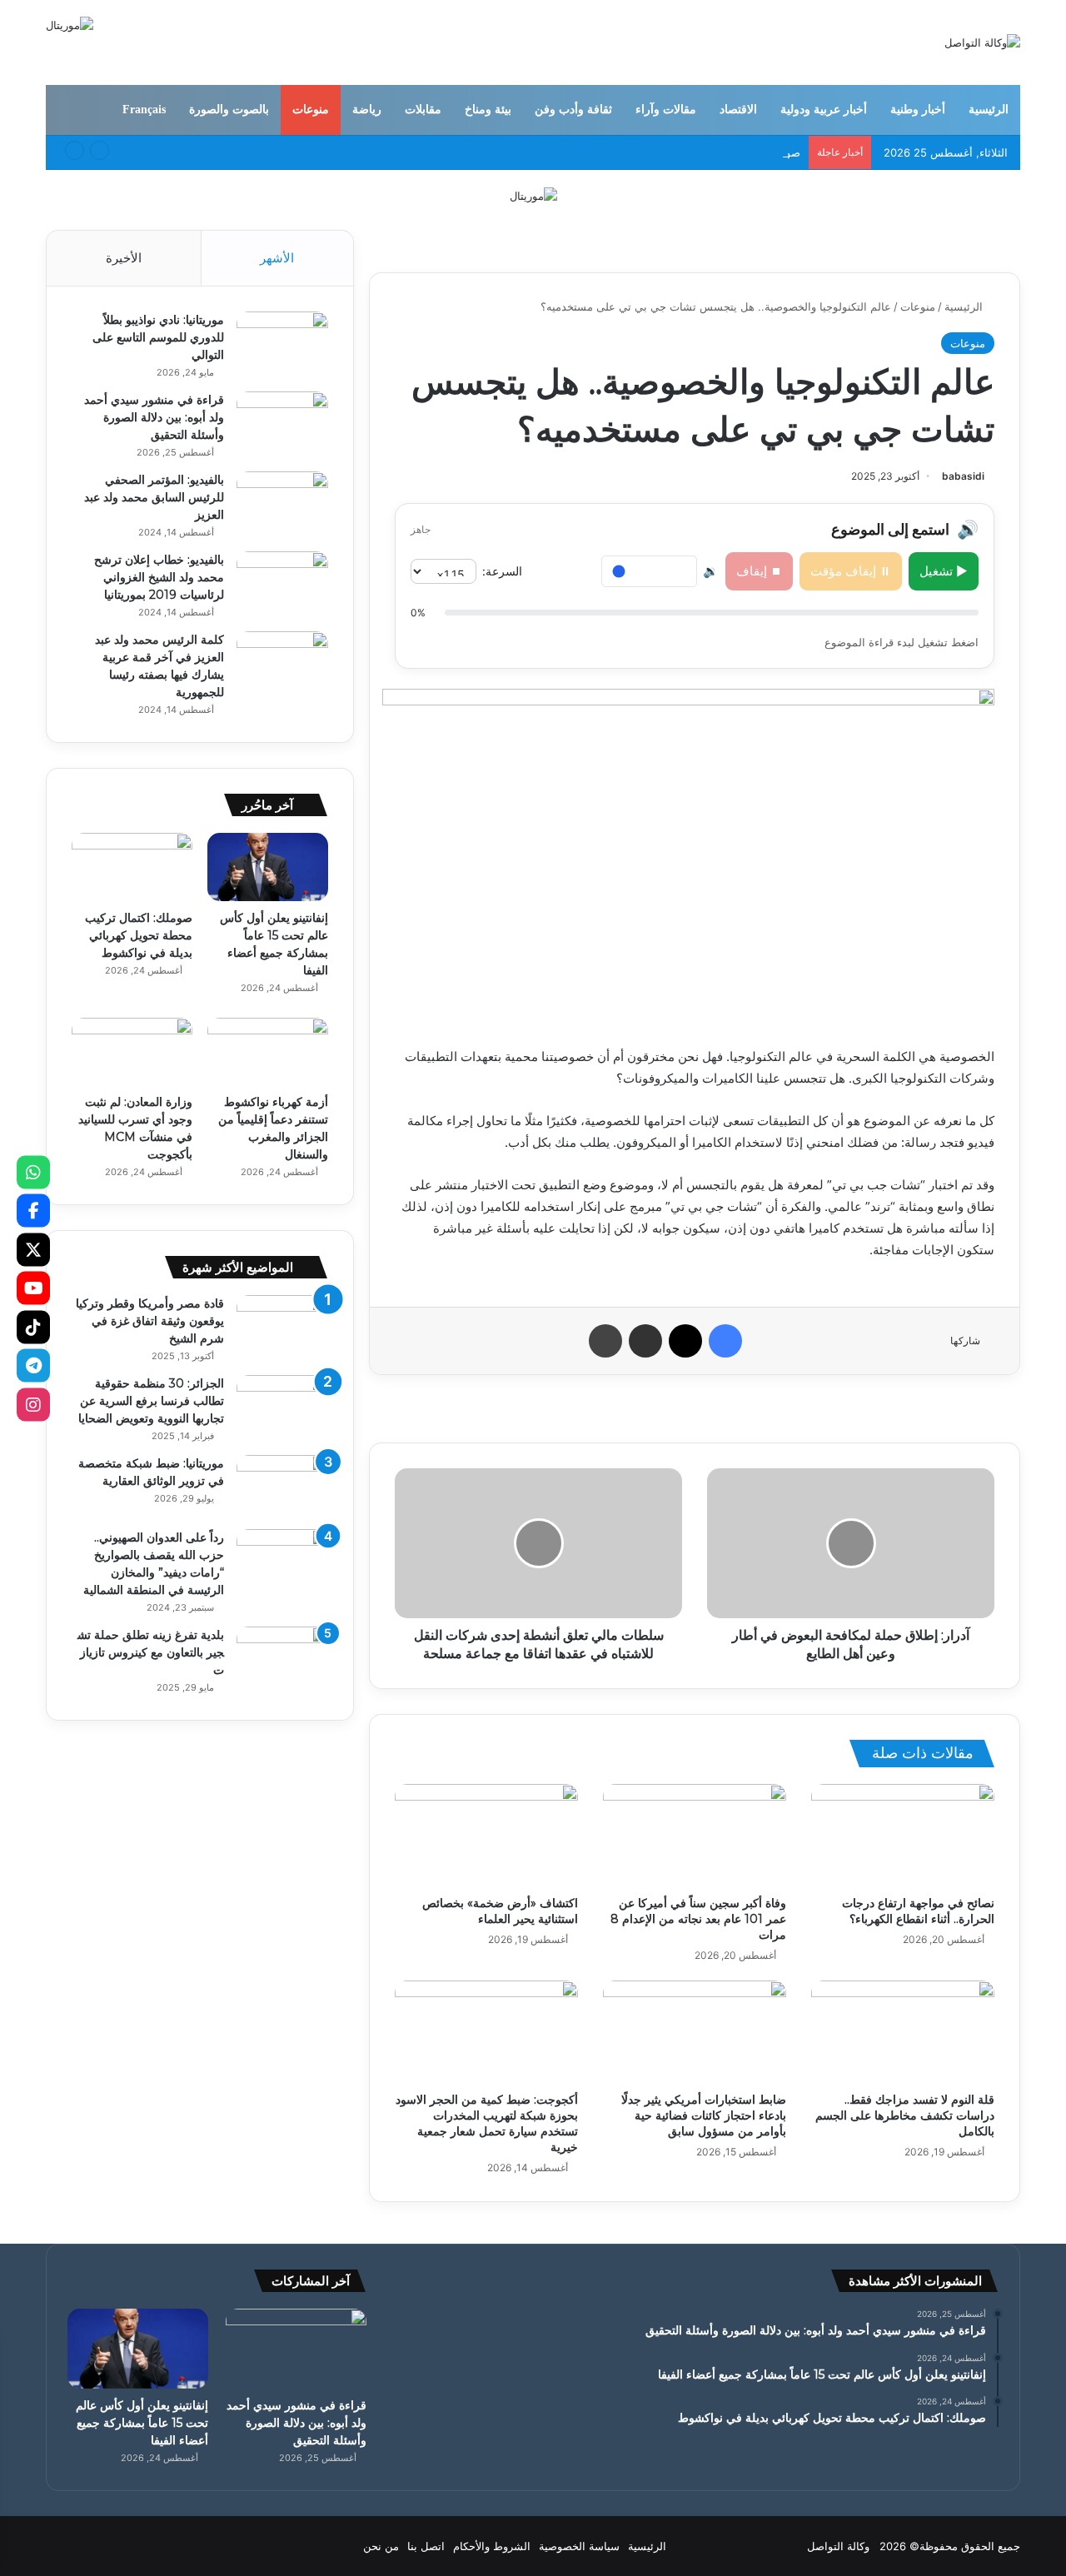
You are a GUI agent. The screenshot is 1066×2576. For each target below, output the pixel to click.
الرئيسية (989, 110)
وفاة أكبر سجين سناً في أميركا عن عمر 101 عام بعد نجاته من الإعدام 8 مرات (698, 1919)
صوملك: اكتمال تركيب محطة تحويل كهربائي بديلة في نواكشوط (655, 152)
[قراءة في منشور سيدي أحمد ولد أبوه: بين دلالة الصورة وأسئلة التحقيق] (282, 423)
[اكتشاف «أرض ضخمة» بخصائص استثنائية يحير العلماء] (486, 1836)
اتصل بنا (426, 2546)
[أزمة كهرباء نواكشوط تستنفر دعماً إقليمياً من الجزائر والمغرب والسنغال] (268, 1052)
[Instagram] (33, 1404)
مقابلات (423, 110)
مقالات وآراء (666, 110)
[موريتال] (533, 195)
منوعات (311, 110)
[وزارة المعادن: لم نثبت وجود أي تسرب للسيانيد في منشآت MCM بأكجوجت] (132, 1052)
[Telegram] (33, 1366)
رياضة (367, 110)
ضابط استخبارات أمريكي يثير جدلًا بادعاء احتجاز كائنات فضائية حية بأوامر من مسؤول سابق (704, 2115)
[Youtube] (33, 1288)
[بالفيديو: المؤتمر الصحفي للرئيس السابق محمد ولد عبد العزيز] (282, 503)
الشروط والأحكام (492, 2546)
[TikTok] (33, 1327)
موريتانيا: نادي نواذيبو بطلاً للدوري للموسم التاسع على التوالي (158, 337)
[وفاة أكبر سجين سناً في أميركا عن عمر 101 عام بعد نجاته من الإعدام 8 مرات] (695, 1836)
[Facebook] (33, 1211)
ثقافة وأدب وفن (573, 110)
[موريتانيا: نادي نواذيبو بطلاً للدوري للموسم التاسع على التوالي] (282, 343)
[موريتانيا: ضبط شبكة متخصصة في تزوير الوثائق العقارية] (282, 1486)
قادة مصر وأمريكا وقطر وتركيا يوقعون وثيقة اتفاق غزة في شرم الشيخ (150, 1321)
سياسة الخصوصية (579, 2546)
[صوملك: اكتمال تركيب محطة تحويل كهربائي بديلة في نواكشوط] (132, 867)
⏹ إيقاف (759, 571)
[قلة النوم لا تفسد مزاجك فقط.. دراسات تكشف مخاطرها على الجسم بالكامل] (903, 2032)
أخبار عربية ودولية (824, 110)
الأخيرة (124, 258)
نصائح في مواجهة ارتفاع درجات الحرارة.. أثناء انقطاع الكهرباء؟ (918, 1911)
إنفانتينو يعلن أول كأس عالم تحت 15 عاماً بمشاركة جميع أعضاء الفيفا (142, 2423)
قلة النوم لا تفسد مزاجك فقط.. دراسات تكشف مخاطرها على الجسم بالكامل (905, 2115)
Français (144, 110)
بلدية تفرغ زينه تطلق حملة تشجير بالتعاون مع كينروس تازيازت (151, 1652)
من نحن (381, 2546)
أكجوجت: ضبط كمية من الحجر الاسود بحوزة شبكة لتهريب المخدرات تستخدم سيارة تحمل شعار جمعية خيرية (487, 2123)
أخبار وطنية (918, 110)
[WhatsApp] (33, 1172)
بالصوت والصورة (229, 110)
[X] (33, 1249)
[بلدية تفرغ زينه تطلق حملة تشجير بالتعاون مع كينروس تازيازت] (282, 1658)
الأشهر (277, 258)
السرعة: (502, 571)
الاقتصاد (738, 110)
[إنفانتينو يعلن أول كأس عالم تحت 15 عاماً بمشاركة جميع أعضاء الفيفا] (268, 867)
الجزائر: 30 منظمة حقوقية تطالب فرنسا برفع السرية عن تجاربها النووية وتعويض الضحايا (151, 1401)
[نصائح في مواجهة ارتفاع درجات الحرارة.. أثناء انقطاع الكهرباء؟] (903, 1836)
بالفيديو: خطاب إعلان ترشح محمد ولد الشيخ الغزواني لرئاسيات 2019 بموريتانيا (159, 577)
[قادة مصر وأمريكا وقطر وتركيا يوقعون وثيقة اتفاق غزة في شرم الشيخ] (282, 1326)
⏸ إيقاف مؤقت (851, 571)
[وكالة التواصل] (982, 42)
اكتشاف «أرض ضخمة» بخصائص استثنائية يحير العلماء (500, 1911)
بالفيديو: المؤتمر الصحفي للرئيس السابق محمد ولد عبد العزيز (154, 497)
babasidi (963, 476)
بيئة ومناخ (488, 110)
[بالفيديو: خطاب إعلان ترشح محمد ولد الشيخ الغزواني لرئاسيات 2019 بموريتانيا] (282, 583)
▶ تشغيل (944, 571)
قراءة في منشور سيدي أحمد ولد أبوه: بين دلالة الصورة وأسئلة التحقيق (154, 417)
